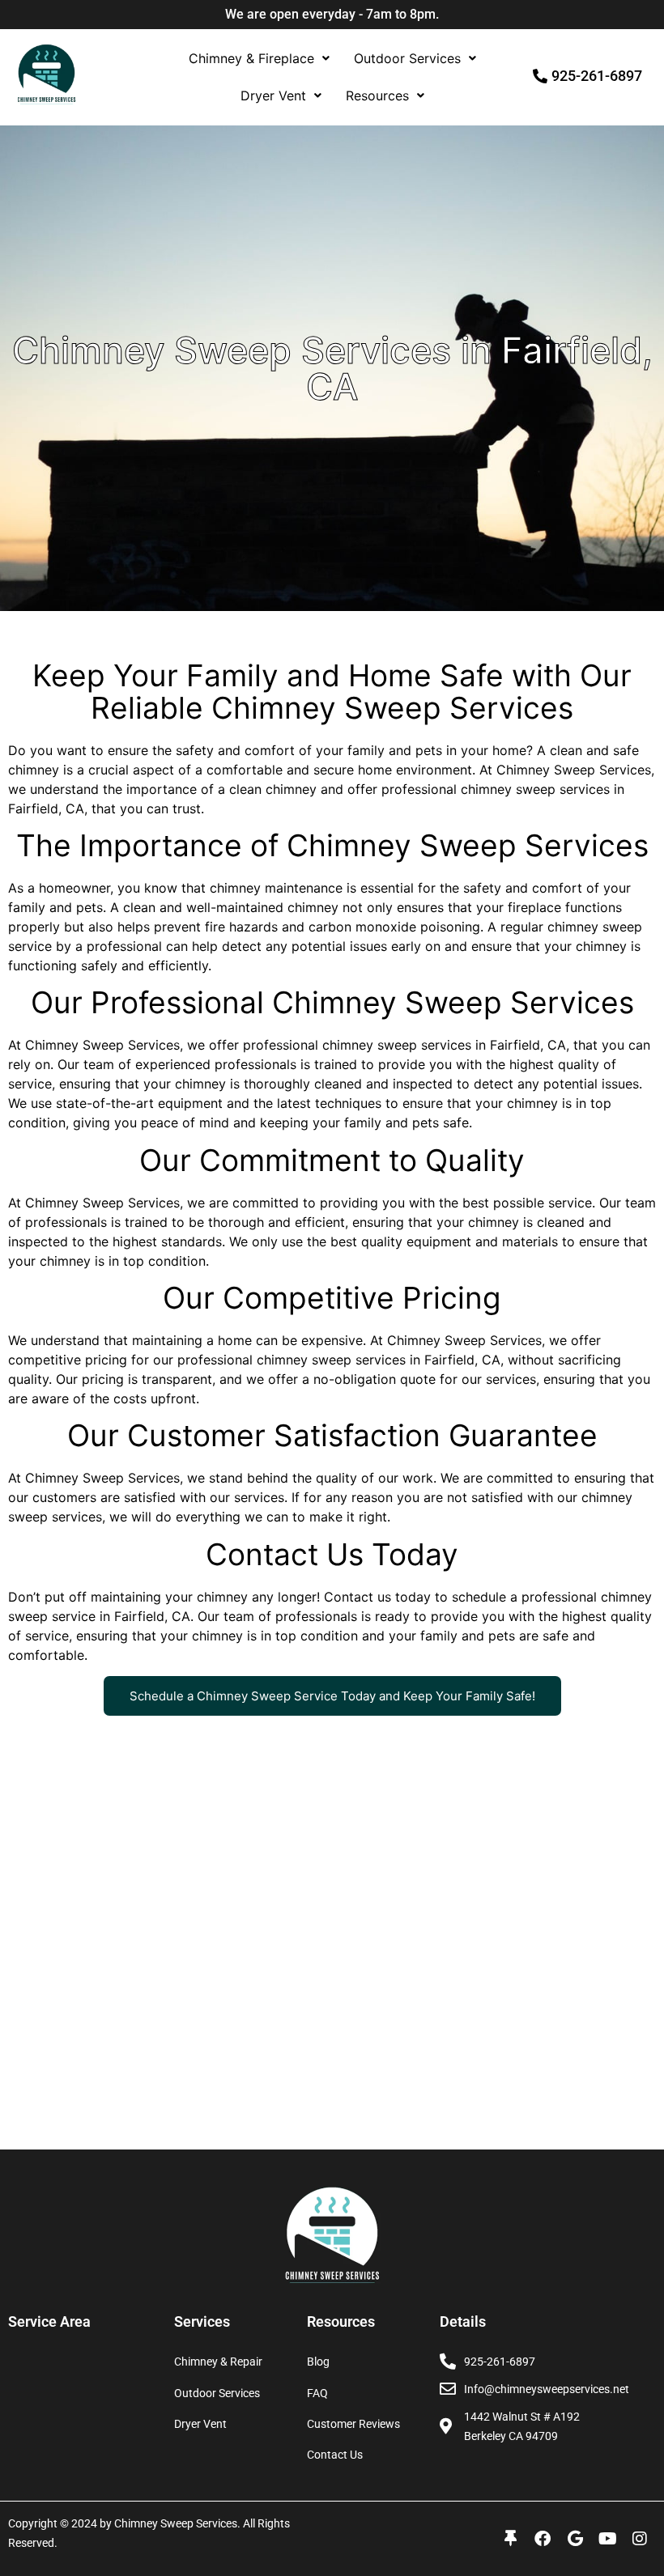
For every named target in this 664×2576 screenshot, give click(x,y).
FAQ (317, 2393)
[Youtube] (607, 2539)
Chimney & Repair (218, 2362)
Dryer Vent (273, 95)
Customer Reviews (353, 2424)
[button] (259, 58)
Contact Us (335, 2455)
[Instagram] (640, 2539)
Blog (318, 2362)
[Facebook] (543, 2539)
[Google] (575, 2539)
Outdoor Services (407, 58)
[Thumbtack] (510, 2539)
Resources (377, 95)
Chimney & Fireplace (251, 58)
